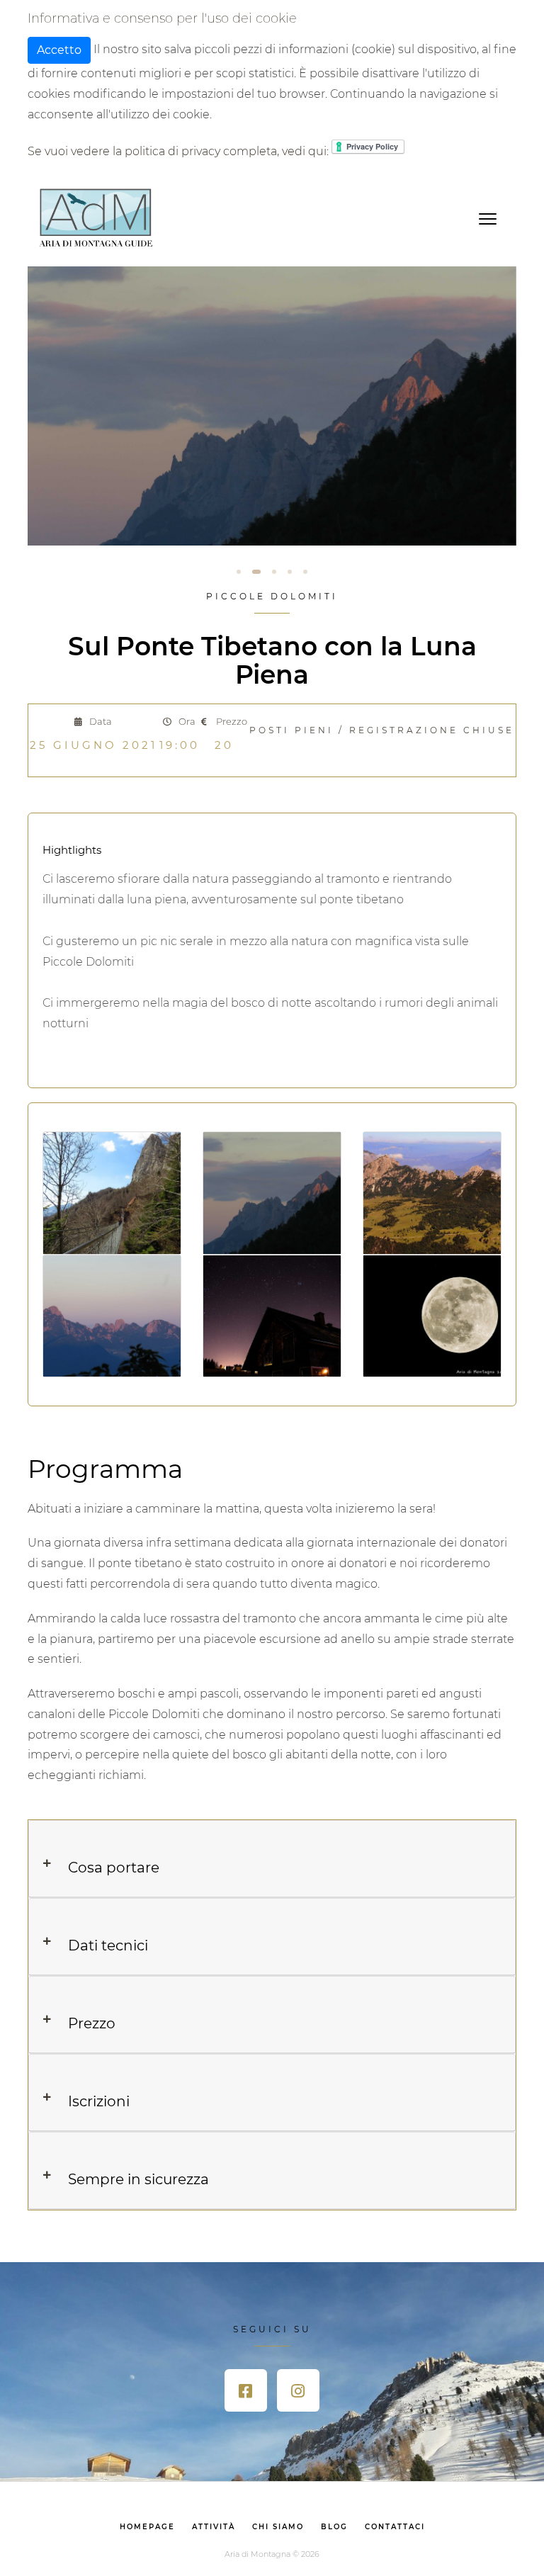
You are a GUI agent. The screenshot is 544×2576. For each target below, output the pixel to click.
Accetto (59, 50)
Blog (334, 2527)
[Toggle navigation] (488, 218)
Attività (214, 2527)
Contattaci (395, 2527)
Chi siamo (278, 2527)
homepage (147, 2527)
